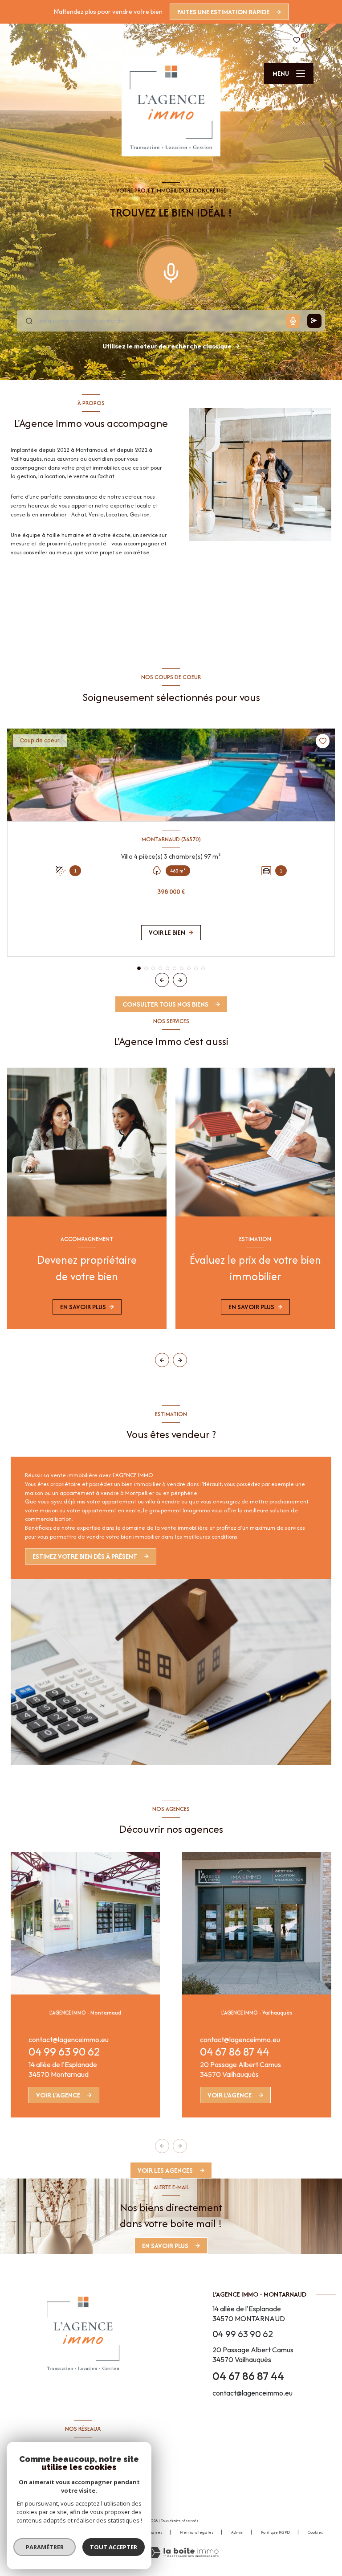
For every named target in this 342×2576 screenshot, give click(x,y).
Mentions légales (197, 2532)
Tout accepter (114, 2547)
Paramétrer (45, 2547)
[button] (180, 980)
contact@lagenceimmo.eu (69, 2040)
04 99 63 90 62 (64, 2052)
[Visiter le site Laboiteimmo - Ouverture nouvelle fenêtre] (183, 2553)
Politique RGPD (275, 2532)
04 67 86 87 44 (234, 2052)
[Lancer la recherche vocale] (171, 271)
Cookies (315, 2532)
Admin (237, 2532)
